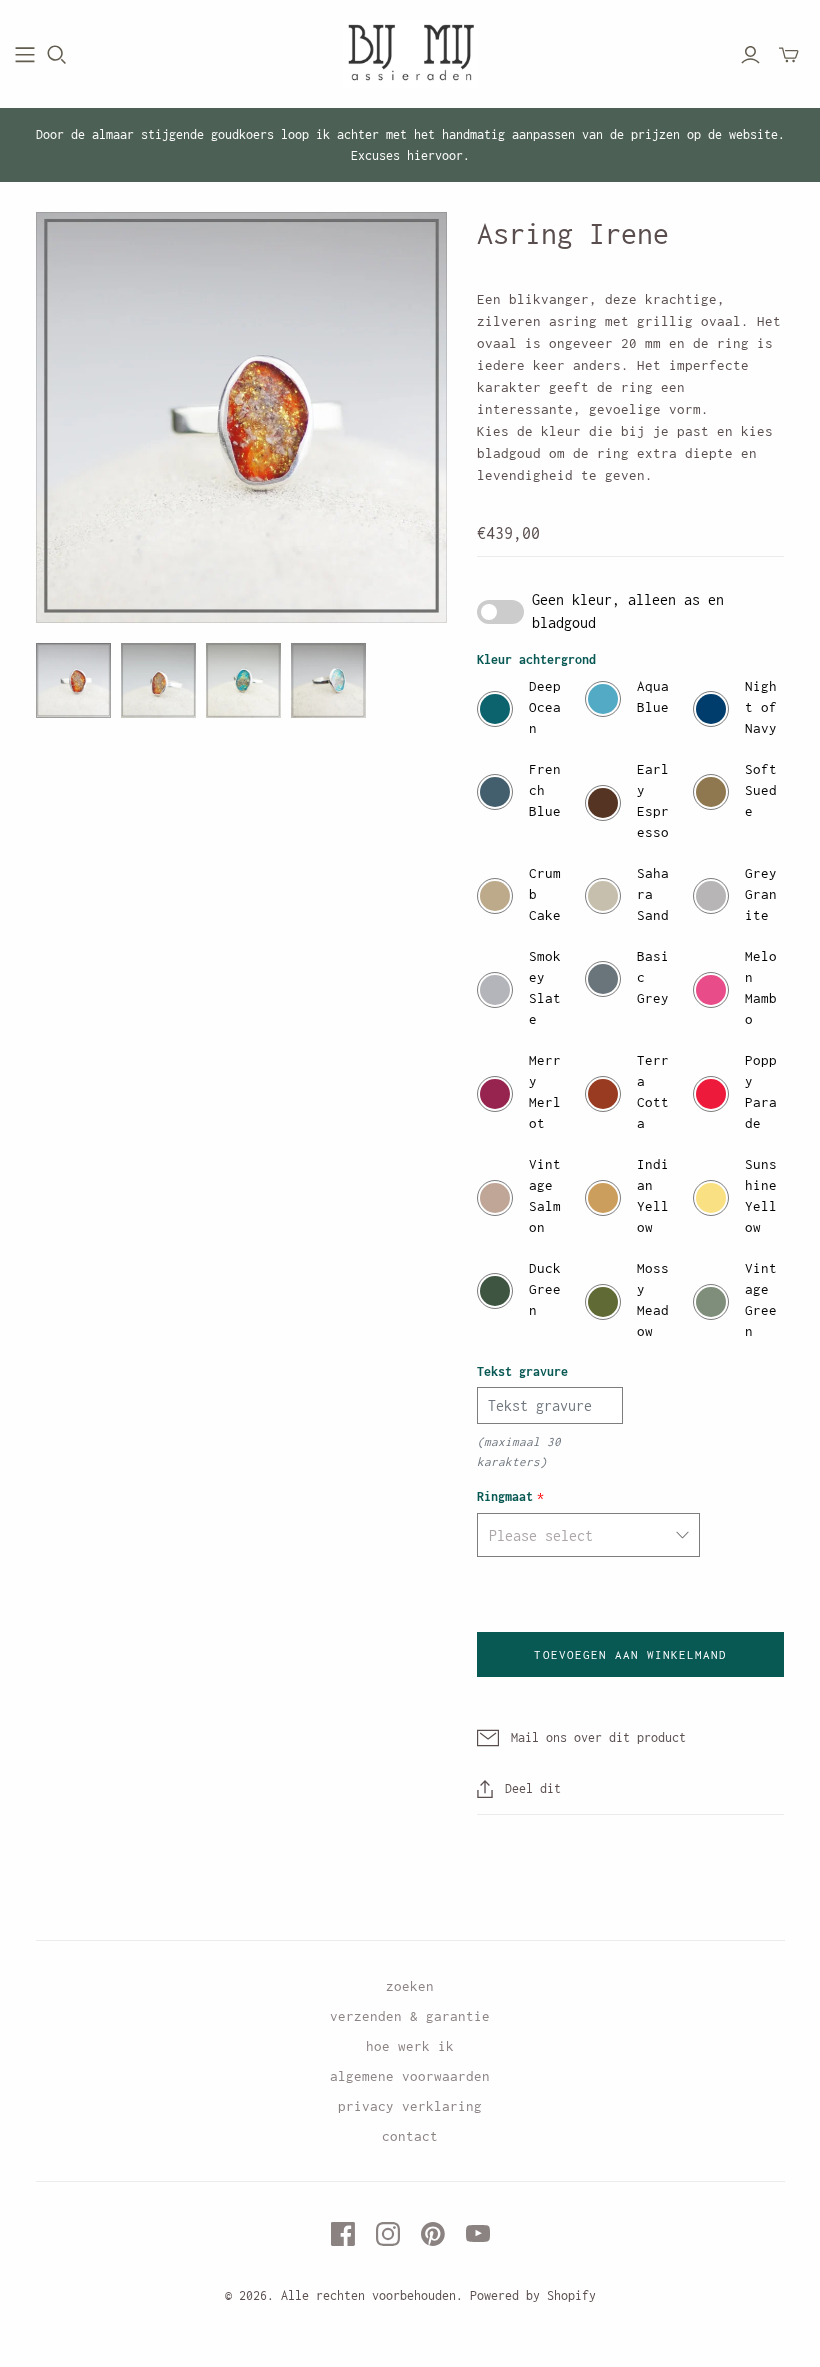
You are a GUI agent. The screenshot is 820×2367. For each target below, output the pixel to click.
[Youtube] (478, 2234)
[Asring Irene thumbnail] (73, 680)
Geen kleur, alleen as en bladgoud (628, 610)
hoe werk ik (410, 2046)
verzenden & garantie (410, 2016)
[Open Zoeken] (57, 55)
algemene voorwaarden (410, 2076)
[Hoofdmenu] (25, 55)
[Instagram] (388, 2234)
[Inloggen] (750, 55)
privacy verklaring (410, 2106)
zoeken (410, 1986)
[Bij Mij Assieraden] (410, 54)
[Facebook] (343, 2234)
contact (410, 2136)
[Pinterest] (433, 2234)
